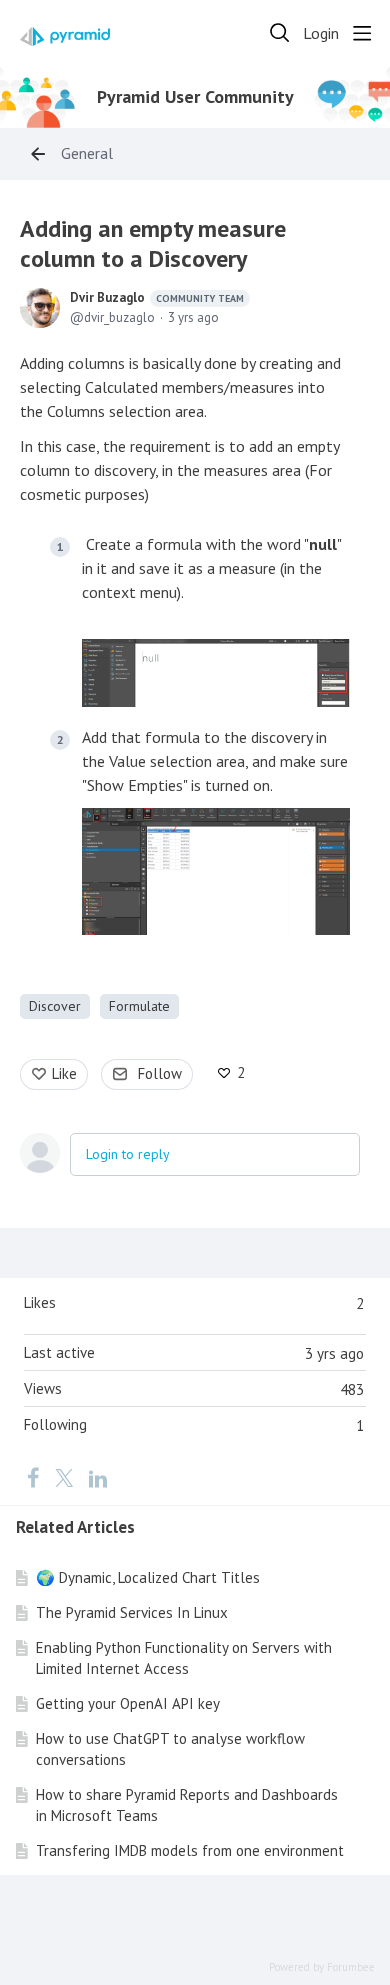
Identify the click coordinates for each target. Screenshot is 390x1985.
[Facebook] (33, 1478)
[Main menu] (362, 33)
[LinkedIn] (98, 1478)
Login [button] (321, 33)
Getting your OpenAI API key (128, 1703)
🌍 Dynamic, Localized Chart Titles (148, 1577)
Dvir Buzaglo (157, 297)
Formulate (139, 1006)
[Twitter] (64, 1478)
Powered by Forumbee (322, 1967)
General (87, 153)
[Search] (280, 33)
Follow (160, 1073)
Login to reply (128, 1154)
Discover (55, 1006)
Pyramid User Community (195, 97)
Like (64, 1073)
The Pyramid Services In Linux (132, 1612)
